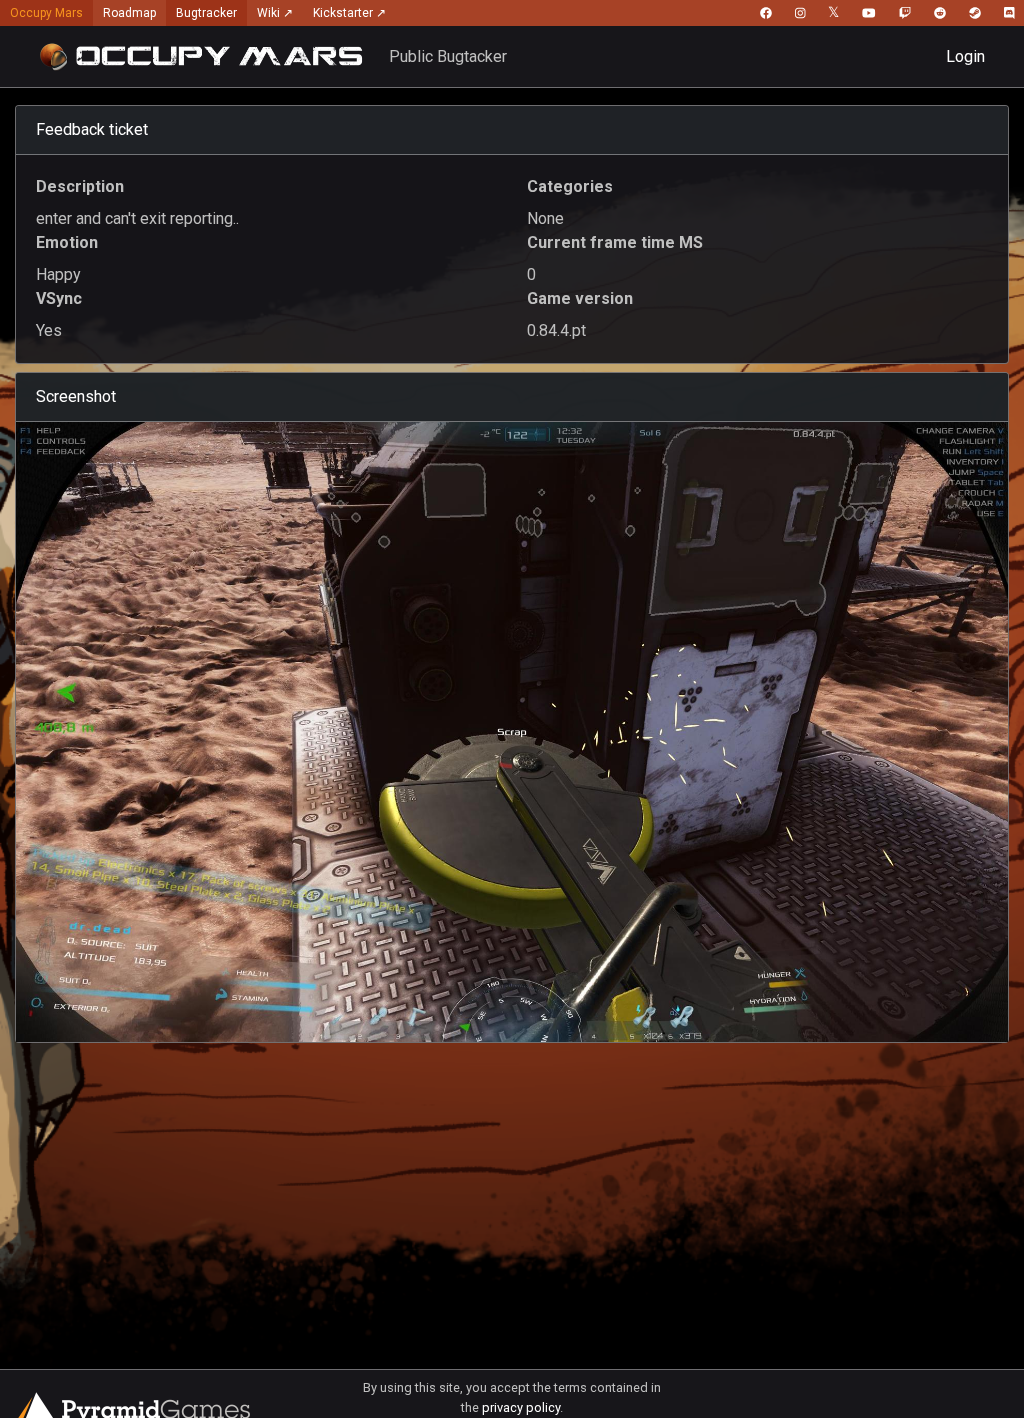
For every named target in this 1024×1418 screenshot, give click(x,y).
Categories (570, 186)
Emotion (67, 242)
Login (965, 56)
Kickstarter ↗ (349, 13)
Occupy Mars (46, 13)
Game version (580, 298)
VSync (59, 298)
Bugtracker (206, 13)
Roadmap (129, 13)
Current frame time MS (615, 242)
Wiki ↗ (275, 13)
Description (80, 186)
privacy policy (521, 1407)
